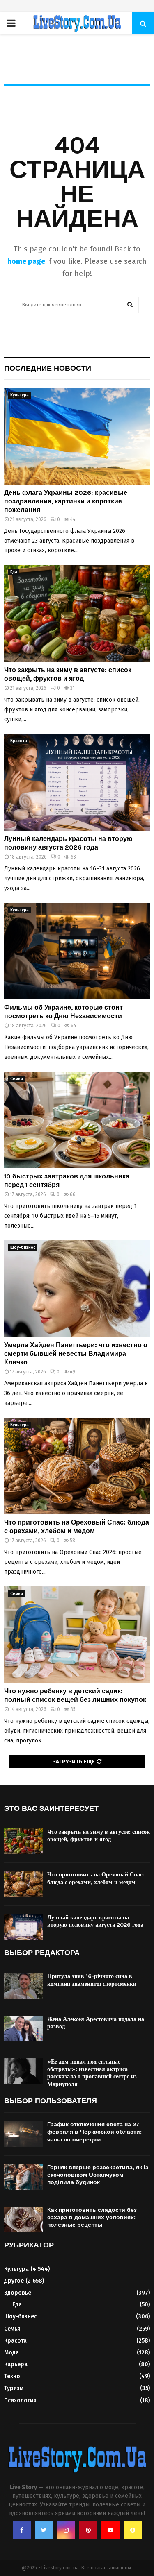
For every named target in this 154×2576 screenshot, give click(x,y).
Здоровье (18, 2293)
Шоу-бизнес (23, 1248)
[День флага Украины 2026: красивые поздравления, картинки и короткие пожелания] (77, 436)
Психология (20, 2400)
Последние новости (48, 368)
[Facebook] (22, 2530)
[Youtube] (110, 2530)
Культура (20, 395)
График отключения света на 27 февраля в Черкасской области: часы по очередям (94, 2132)
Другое (14, 2281)
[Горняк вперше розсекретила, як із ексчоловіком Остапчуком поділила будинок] (24, 2177)
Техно (12, 2376)
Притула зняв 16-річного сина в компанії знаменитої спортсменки (92, 1980)
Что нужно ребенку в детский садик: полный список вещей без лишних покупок (75, 1695)
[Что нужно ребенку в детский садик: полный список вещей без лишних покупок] (77, 1635)
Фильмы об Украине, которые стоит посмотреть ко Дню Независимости (63, 1012)
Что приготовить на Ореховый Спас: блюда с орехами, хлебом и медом (77, 1527)
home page (26, 261)
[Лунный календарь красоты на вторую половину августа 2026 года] (77, 782)
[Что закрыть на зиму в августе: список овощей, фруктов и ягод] (77, 613)
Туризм (14, 2388)
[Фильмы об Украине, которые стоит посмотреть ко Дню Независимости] (77, 951)
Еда (14, 572)
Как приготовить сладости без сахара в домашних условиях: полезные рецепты (92, 2217)
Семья (17, 1079)
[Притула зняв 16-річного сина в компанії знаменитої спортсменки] (24, 1986)
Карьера (16, 2364)
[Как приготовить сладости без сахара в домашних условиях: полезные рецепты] (24, 2219)
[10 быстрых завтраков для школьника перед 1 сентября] (77, 1120)
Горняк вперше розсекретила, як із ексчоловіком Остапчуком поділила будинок (98, 2175)
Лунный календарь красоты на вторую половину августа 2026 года (68, 843)
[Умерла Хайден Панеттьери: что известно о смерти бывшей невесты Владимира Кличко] (77, 1289)
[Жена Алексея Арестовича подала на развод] (24, 2029)
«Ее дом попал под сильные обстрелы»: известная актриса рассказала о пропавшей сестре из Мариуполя (92, 2073)
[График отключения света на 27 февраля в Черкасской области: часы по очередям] (24, 2134)
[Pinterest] (88, 2530)
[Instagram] (66, 2530)
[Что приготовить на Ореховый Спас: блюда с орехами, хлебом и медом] (77, 1466)
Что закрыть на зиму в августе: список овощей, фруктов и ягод (68, 674)
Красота (19, 741)
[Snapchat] (133, 2530)
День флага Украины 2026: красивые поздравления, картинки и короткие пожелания (66, 501)
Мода (11, 2353)
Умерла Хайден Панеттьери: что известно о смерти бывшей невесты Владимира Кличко (76, 1354)
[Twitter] (44, 2530)
